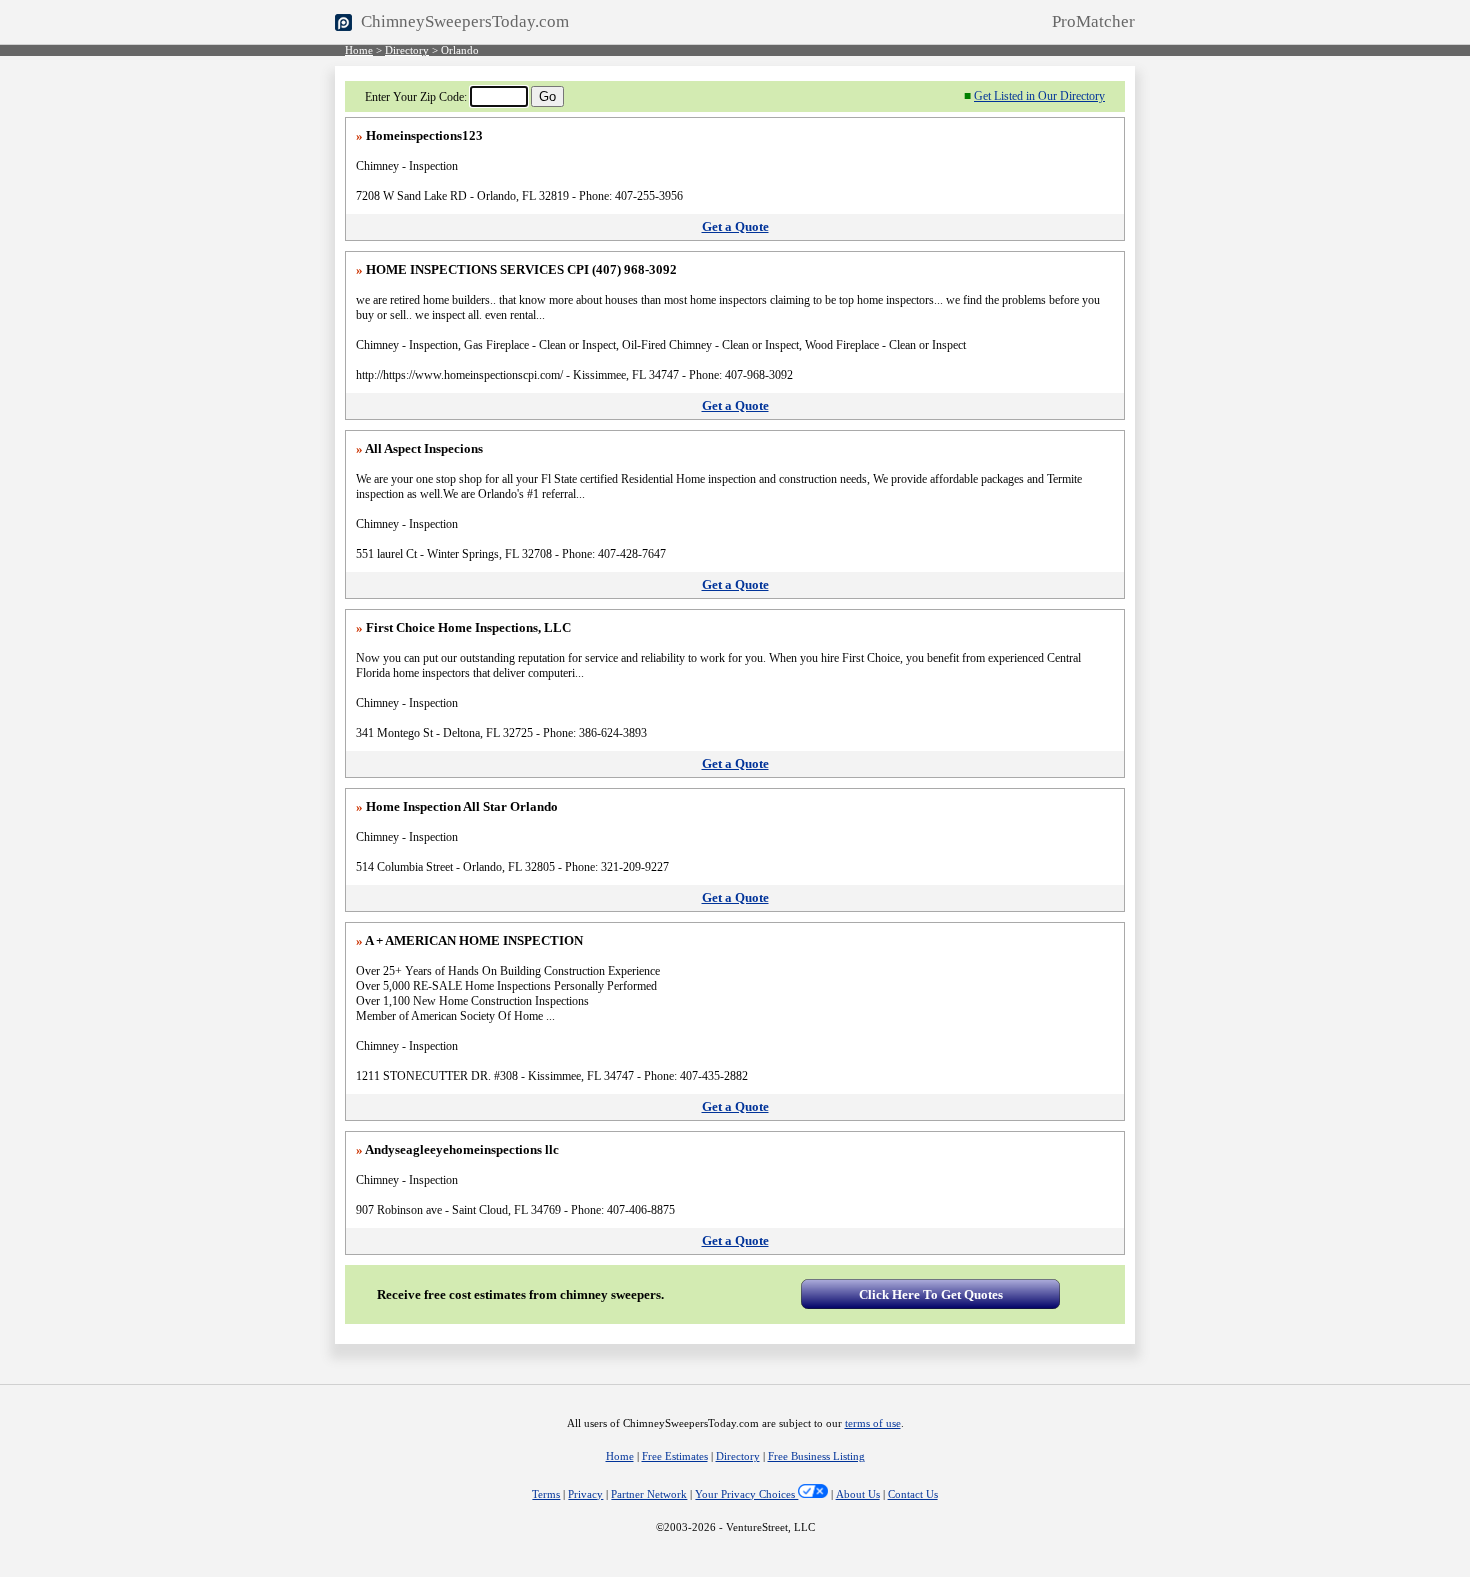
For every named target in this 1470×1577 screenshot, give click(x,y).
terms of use (873, 1423)
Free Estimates (675, 1456)
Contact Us (913, 1494)
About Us (858, 1494)
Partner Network (649, 1494)
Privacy (585, 1494)
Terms (546, 1494)
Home (359, 50)
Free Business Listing (816, 1456)
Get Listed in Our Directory (1039, 96)
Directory (407, 50)
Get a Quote (735, 226)
